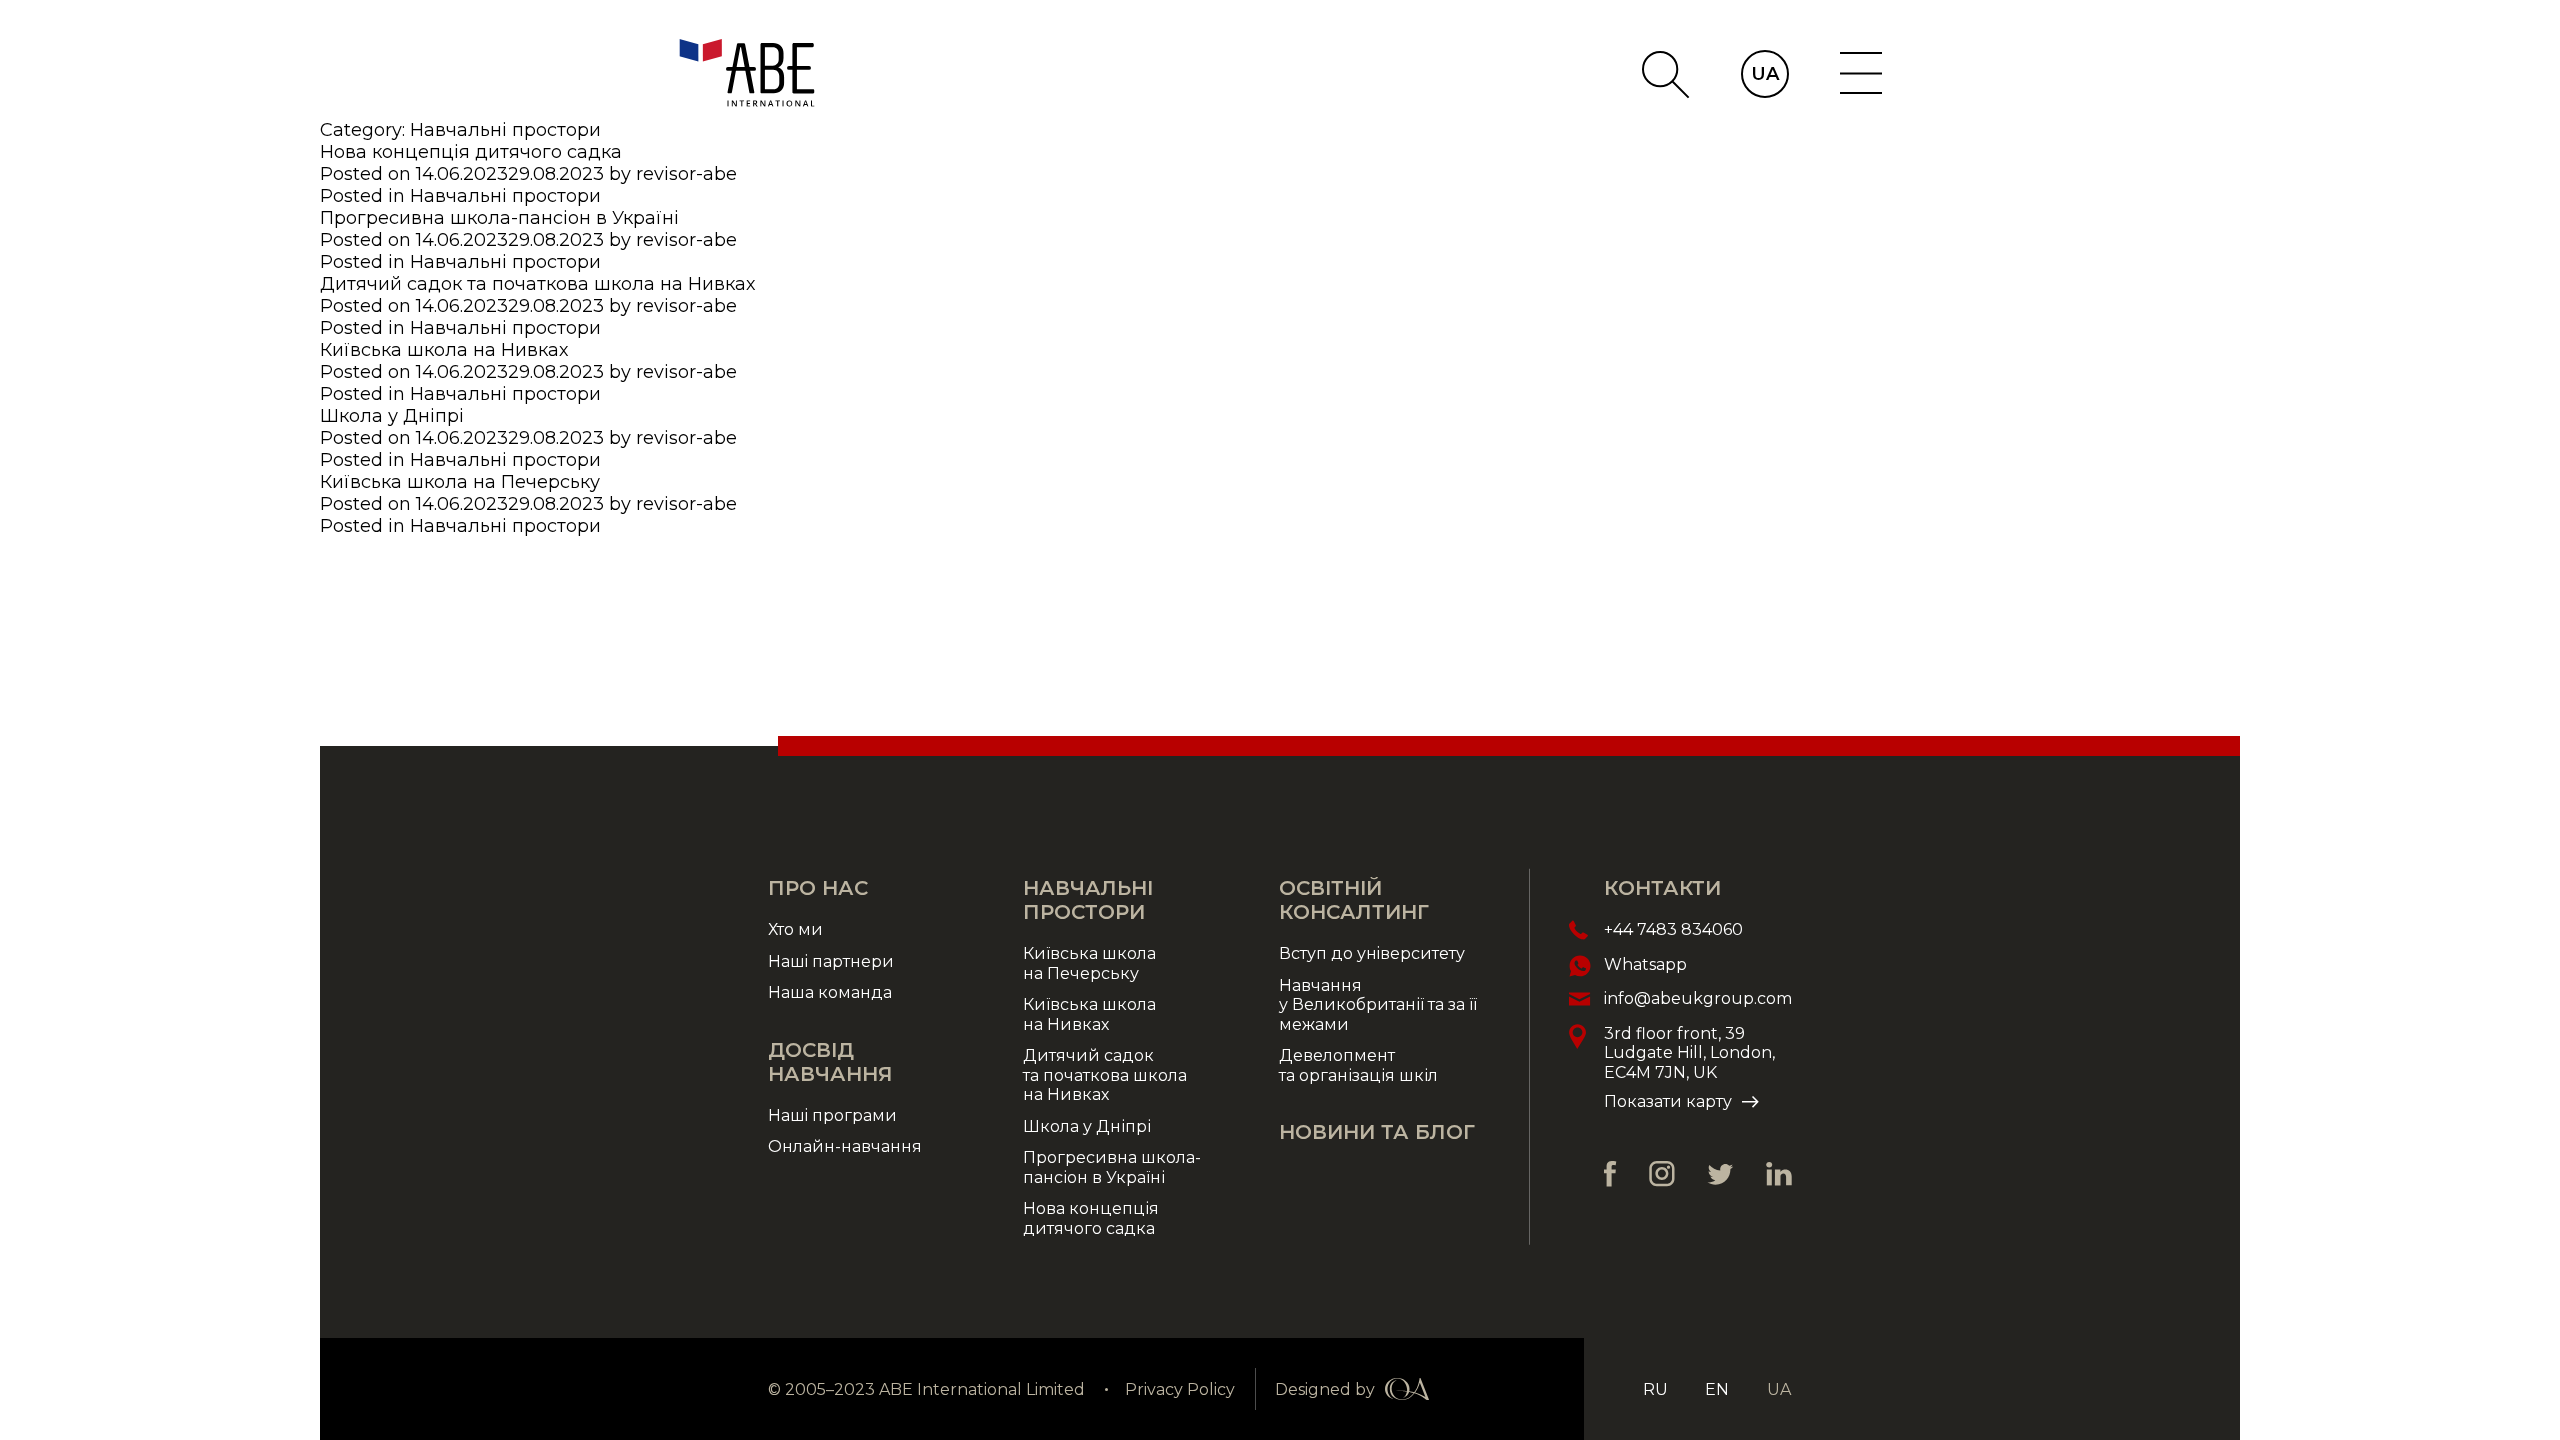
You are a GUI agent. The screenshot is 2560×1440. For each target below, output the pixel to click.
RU (1655, 1389)
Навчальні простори (505, 196)
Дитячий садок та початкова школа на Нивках (537, 284)
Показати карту (1668, 1101)
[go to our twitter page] (1720, 1174)
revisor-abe (686, 174)
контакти (1662, 888)
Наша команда (830, 992)
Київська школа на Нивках (444, 350)
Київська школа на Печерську (460, 482)
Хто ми (795, 929)
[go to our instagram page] (1662, 1174)
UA (1765, 74)
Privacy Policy (1180, 1389)
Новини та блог (1377, 1132)
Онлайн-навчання (845, 1146)
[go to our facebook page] (1610, 1174)
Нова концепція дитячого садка (471, 152)
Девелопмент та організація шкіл (1358, 1065)
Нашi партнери (831, 961)
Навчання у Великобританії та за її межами (1378, 1005)
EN (1717, 1389)
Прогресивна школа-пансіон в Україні (499, 218)
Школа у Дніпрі (392, 416)
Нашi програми (832, 1115)
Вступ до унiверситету (1372, 953)
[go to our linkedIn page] (1779, 1174)
